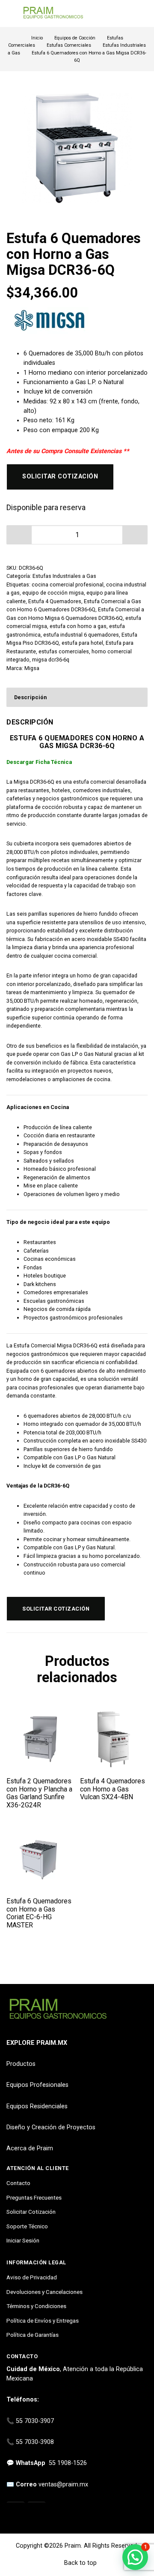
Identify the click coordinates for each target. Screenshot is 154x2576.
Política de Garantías (33, 2335)
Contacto (18, 2183)
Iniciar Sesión (23, 2240)
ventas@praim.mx (63, 2484)
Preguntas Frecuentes (34, 2197)
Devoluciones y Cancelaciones (44, 2292)
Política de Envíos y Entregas (43, 2321)
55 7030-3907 (35, 2421)
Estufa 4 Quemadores (55, 601)
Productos (21, 2064)
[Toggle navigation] (10, 14)
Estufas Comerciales (69, 45)
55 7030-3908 (35, 2442)
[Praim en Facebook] (37, 2511)
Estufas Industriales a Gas (64, 576)
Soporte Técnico (27, 2226)
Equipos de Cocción (75, 38)
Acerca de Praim (30, 2148)
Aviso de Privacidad (32, 2277)
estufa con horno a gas (78, 626)
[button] (135, 535)
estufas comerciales (64, 651)
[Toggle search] (142, 14)
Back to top (80, 2563)
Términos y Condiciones (36, 2306)
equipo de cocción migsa (53, 593)
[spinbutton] (77, 535)
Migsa (32, 668)
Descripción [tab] (30, 697)
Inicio (37, 38)
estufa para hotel (82, 643)
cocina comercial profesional (68, 585)
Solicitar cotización (60, 476)
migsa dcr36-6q (51, 660)
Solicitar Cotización (31, 2212)
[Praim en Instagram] (16, 2511)
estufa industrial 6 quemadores (81, 635)
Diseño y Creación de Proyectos (51, 2127)
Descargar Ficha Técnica (39, 762)
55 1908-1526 (68, 2463)
